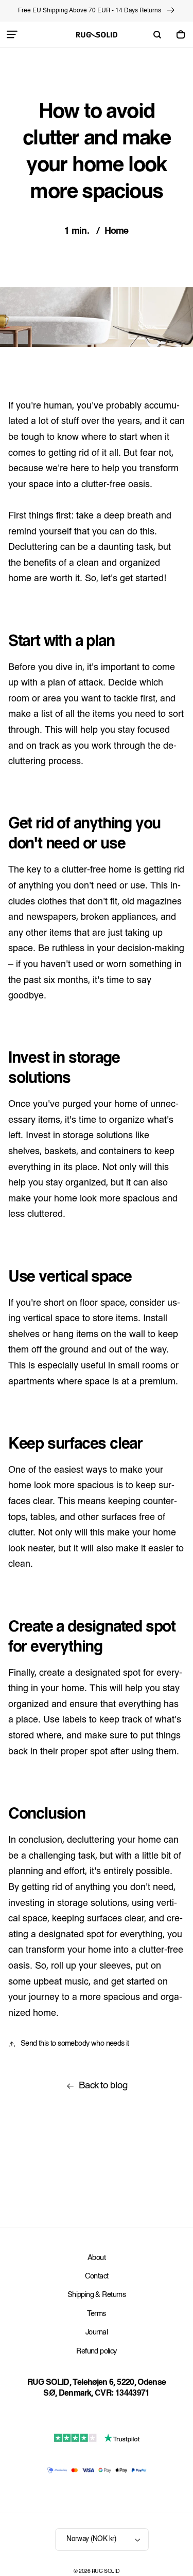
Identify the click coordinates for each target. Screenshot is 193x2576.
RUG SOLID (106, 2572)
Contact (97, 2277)
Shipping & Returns (97, 2295)
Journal (97, 2333)
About (97, 2258)
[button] (12, 34)
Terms (96, 2314)
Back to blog (103, 2086)
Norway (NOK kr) (91, 2539)
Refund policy (96, 2352)
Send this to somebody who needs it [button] (75, 2044)
